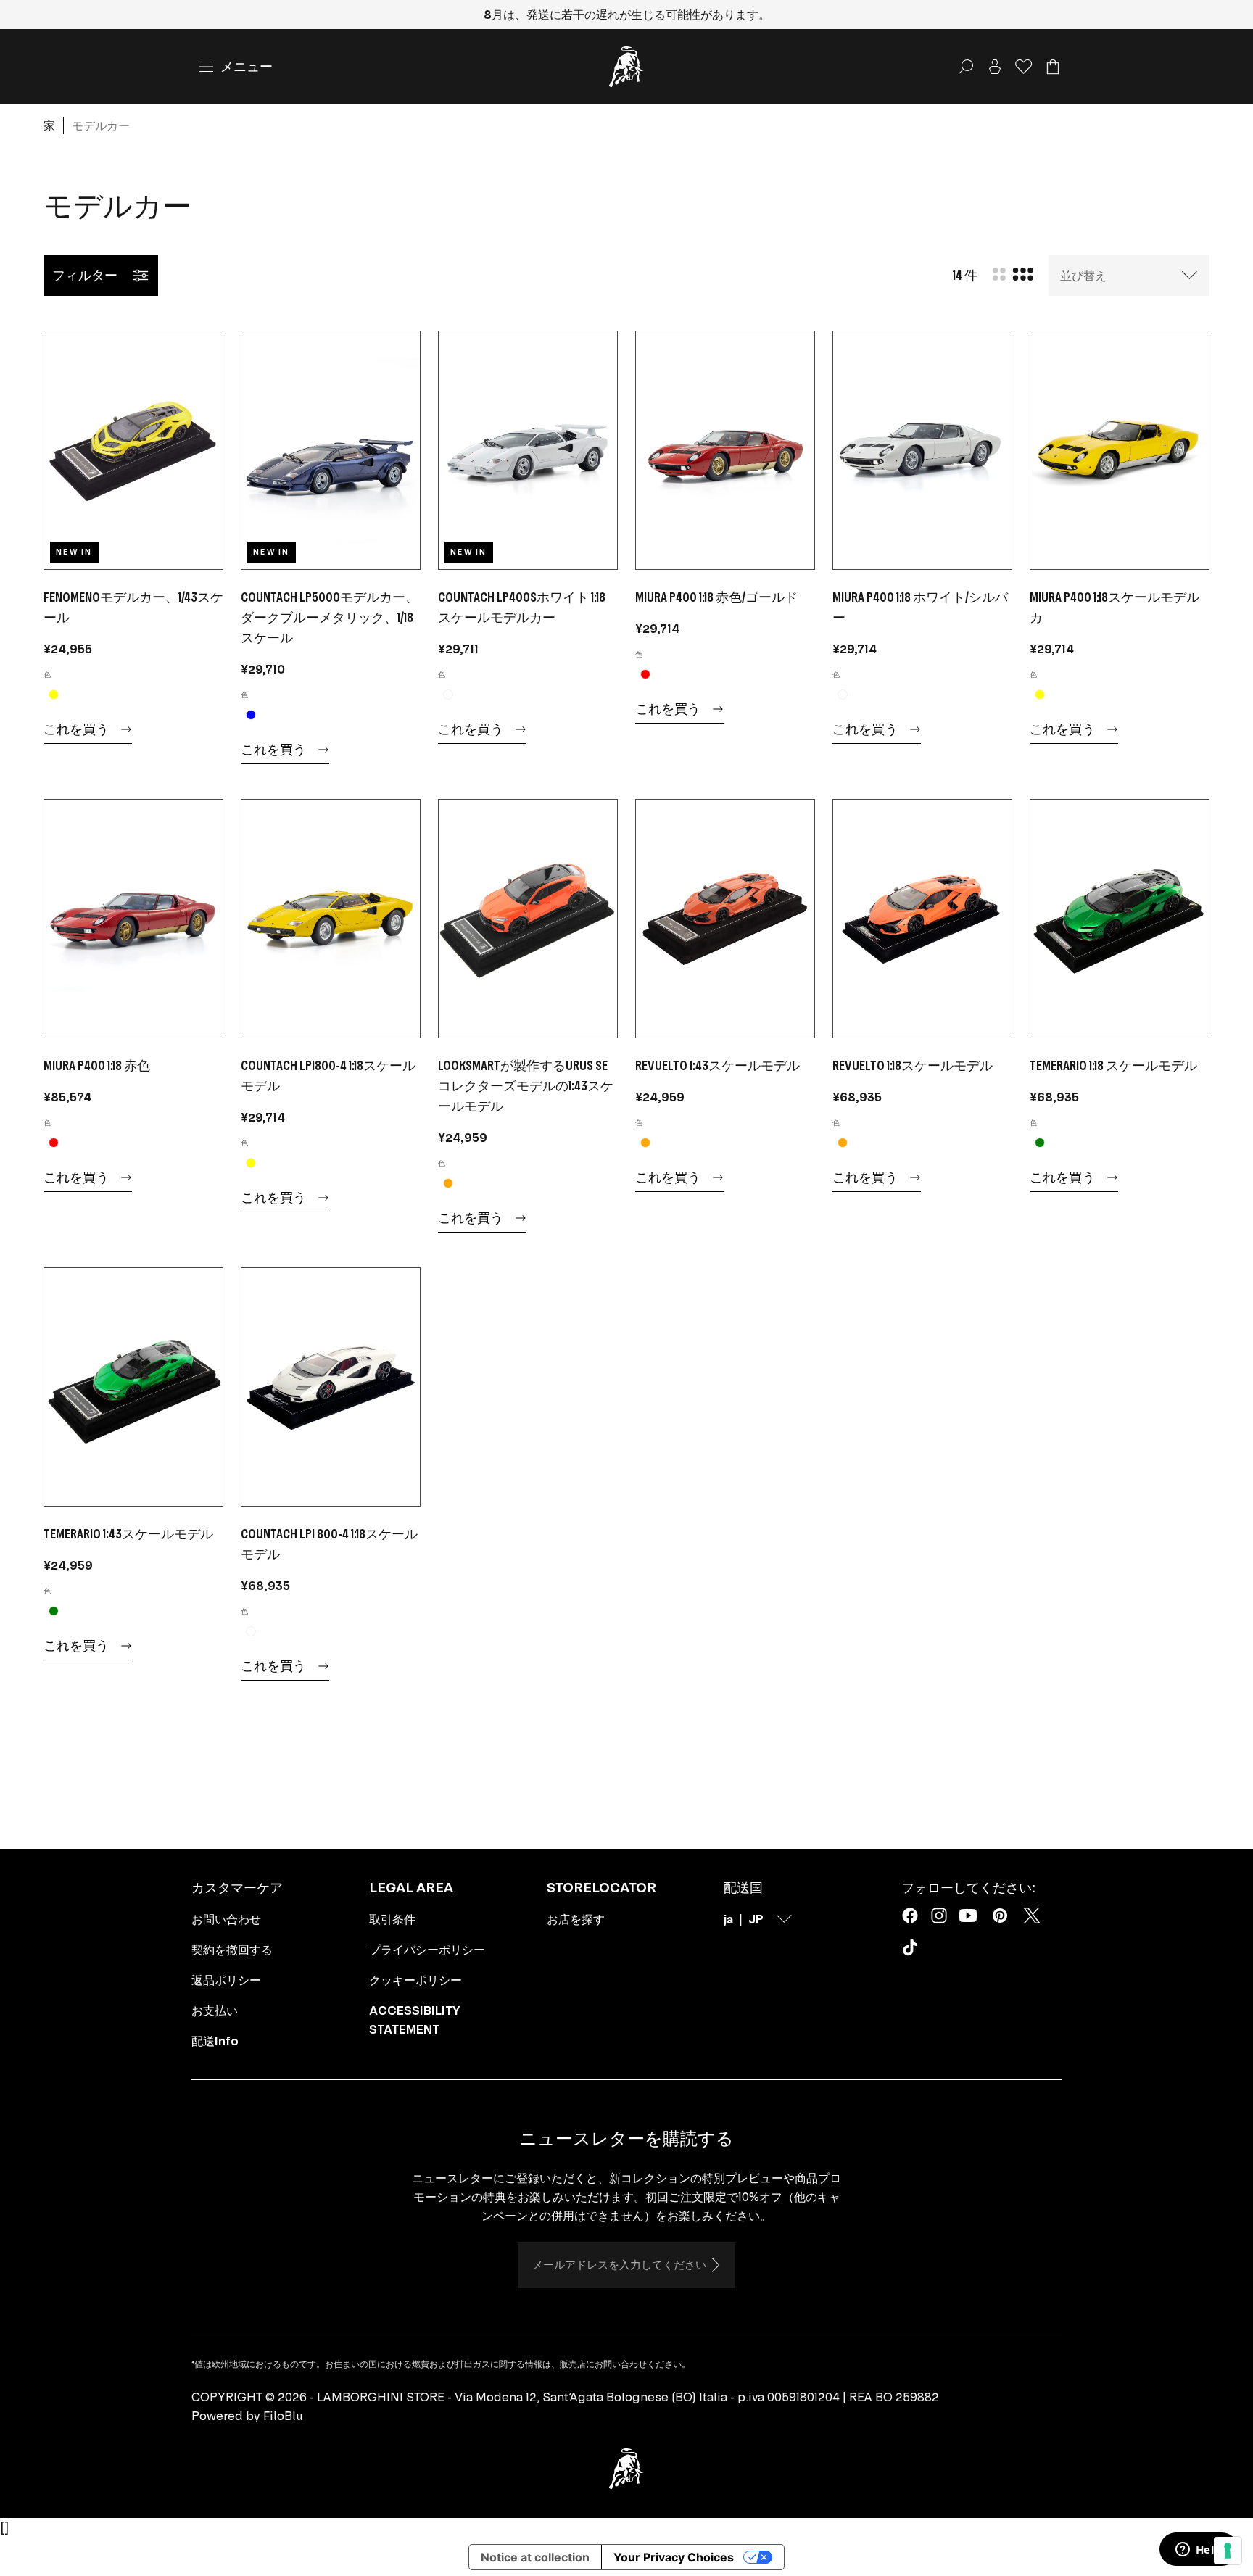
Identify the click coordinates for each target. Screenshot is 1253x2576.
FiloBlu (283, 2416)
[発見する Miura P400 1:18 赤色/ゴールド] (725, 450)
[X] (1032, 1916)
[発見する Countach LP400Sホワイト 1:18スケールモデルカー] (528, 450)
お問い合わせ (226, 1919)
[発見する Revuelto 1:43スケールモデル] (725, 919)
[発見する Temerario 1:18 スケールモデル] (1120, 919)
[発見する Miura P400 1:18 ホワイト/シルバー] (922, 450)
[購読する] (715, 2265)
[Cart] (1053, 67)
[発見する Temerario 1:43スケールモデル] (133, 1387)
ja (728, 1919)
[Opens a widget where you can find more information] (1199, 2551)
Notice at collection (535, 2557)
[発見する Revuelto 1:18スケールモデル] (922, 919)
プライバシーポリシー (427, 1950)
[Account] (995, 67)
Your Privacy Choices (674, 2557)
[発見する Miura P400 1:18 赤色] (133, 919)
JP (756, 1919)
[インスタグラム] (939, 1916)
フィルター (85, 275)
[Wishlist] (1024, 67)
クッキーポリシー (415, 1980)
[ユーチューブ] (968, 1916)
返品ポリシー (226, 1980)
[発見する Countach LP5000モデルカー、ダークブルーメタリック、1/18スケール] (331, 450)
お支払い (215, 2010)
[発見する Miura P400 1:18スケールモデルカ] (1120, 450)
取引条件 (392, 1919)
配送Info (215, 2041)
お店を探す (576, 1919)
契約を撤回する (232, 1950)
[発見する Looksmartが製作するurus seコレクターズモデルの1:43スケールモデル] (528, 919)
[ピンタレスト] (1000, 1916)
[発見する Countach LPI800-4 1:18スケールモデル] (331, 919)
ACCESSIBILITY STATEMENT (415, 2020)
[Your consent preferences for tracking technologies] (1228, 2551)
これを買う (76, 729)
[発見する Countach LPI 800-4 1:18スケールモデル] (331, 1387)
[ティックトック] (913, 1950)
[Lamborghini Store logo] (626, 67)
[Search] (966, 67)
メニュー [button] (247, 66)
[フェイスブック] (910, 1916)
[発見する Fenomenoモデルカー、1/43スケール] (133, 450)
